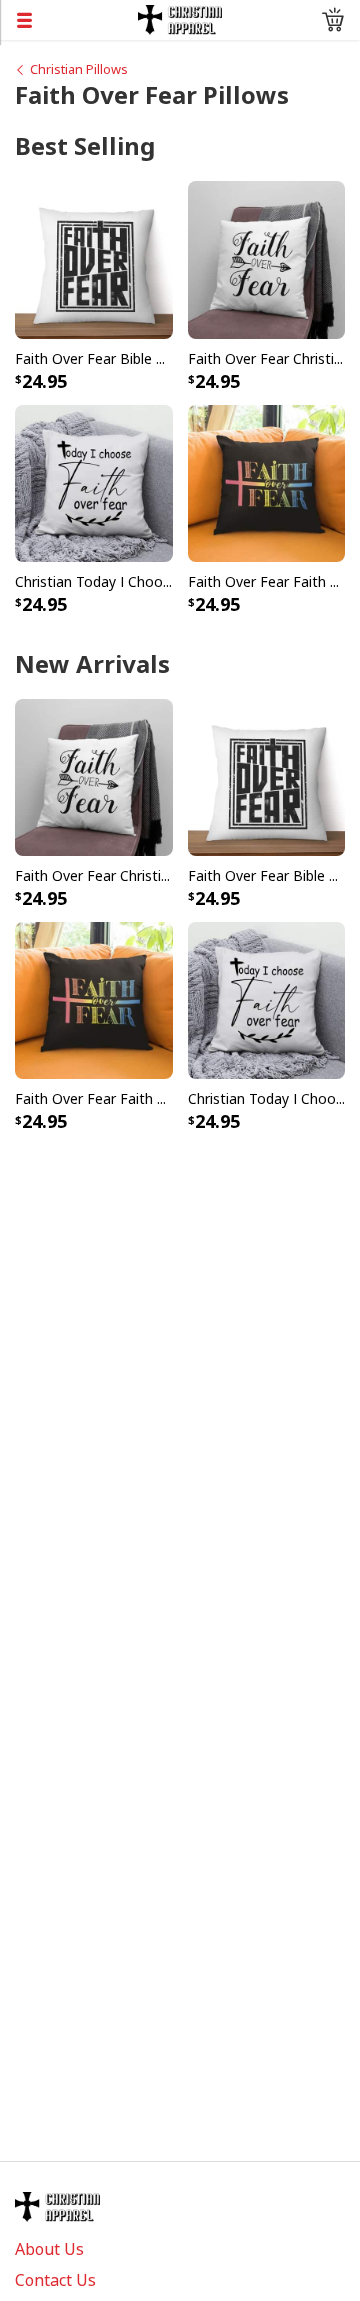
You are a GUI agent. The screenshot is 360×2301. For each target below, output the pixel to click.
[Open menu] (69, 20)
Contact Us (55, 2280)
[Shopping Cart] (333, 20)
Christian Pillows (79, 69)
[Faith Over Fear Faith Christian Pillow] (267, 482)
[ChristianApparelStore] (180, 18)
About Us (49, 2249)
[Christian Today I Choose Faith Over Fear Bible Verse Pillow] (94, 482)
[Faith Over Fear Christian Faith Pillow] (267, 259)
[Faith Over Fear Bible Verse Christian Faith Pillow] (94, 259)
